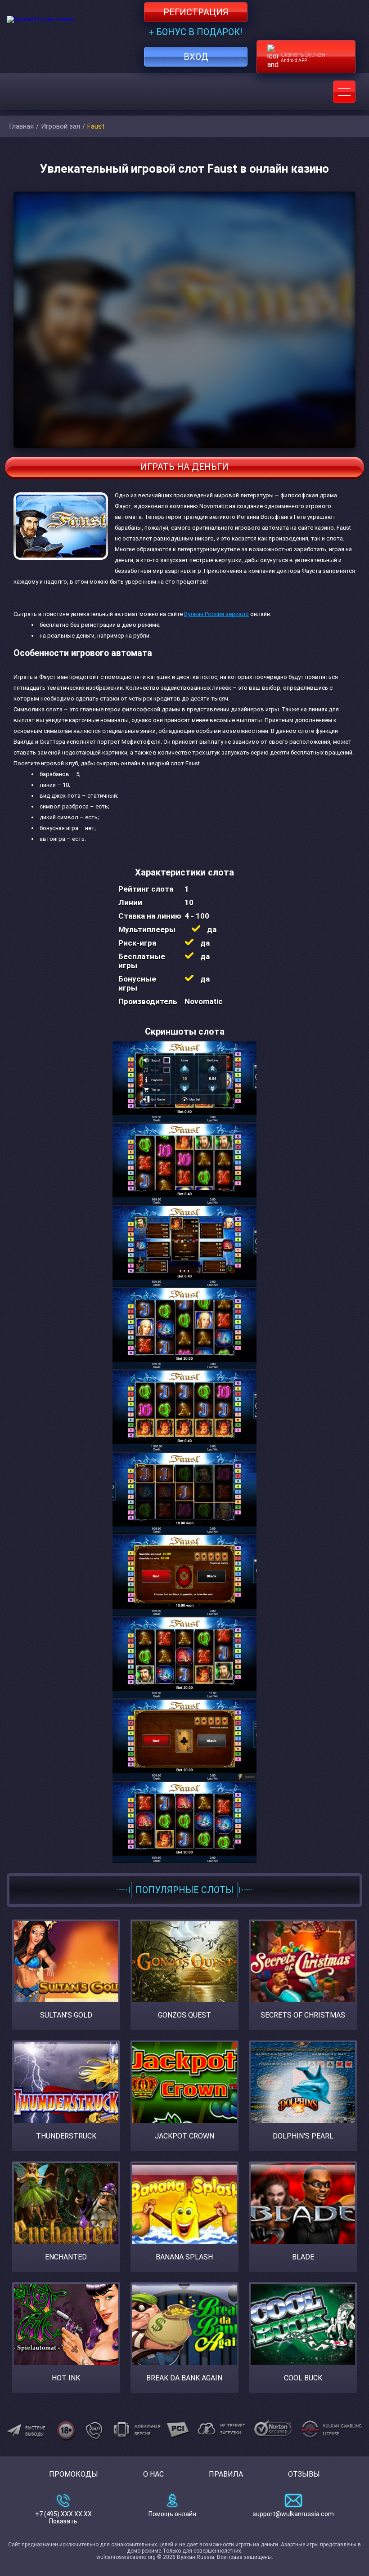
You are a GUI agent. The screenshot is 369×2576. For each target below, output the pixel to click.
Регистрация (196, 12)
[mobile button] (344, 92)
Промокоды (74, 2474)
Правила (226, 2474)
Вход (196, 57)
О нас (153, 2474)
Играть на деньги (184, 467)
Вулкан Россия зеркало (216, 614)
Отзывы (304, 2474)
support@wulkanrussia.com (293, 2514)
